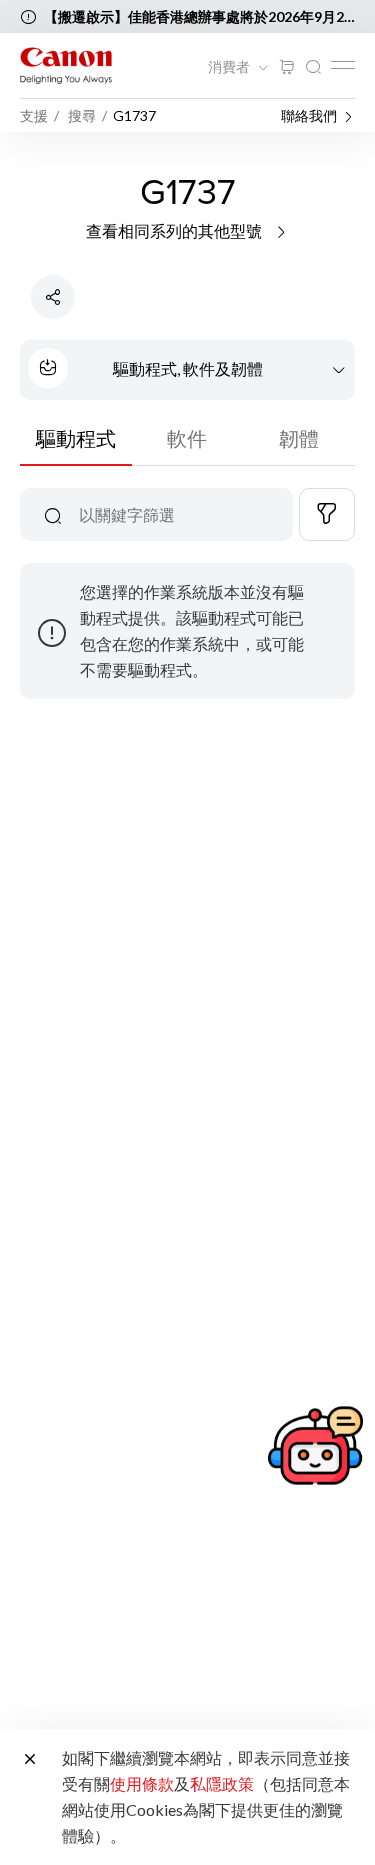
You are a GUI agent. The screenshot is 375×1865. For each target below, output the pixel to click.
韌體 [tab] (299, 438)
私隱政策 (222, 1783)
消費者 (230, 67)
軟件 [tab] (187, 438)
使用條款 (142, 1783)
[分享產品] (53, 297)
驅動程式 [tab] (76, 438)
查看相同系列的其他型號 (175, 230)
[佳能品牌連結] (66, 65)
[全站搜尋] (313, 67)
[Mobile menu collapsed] (343, 65)
